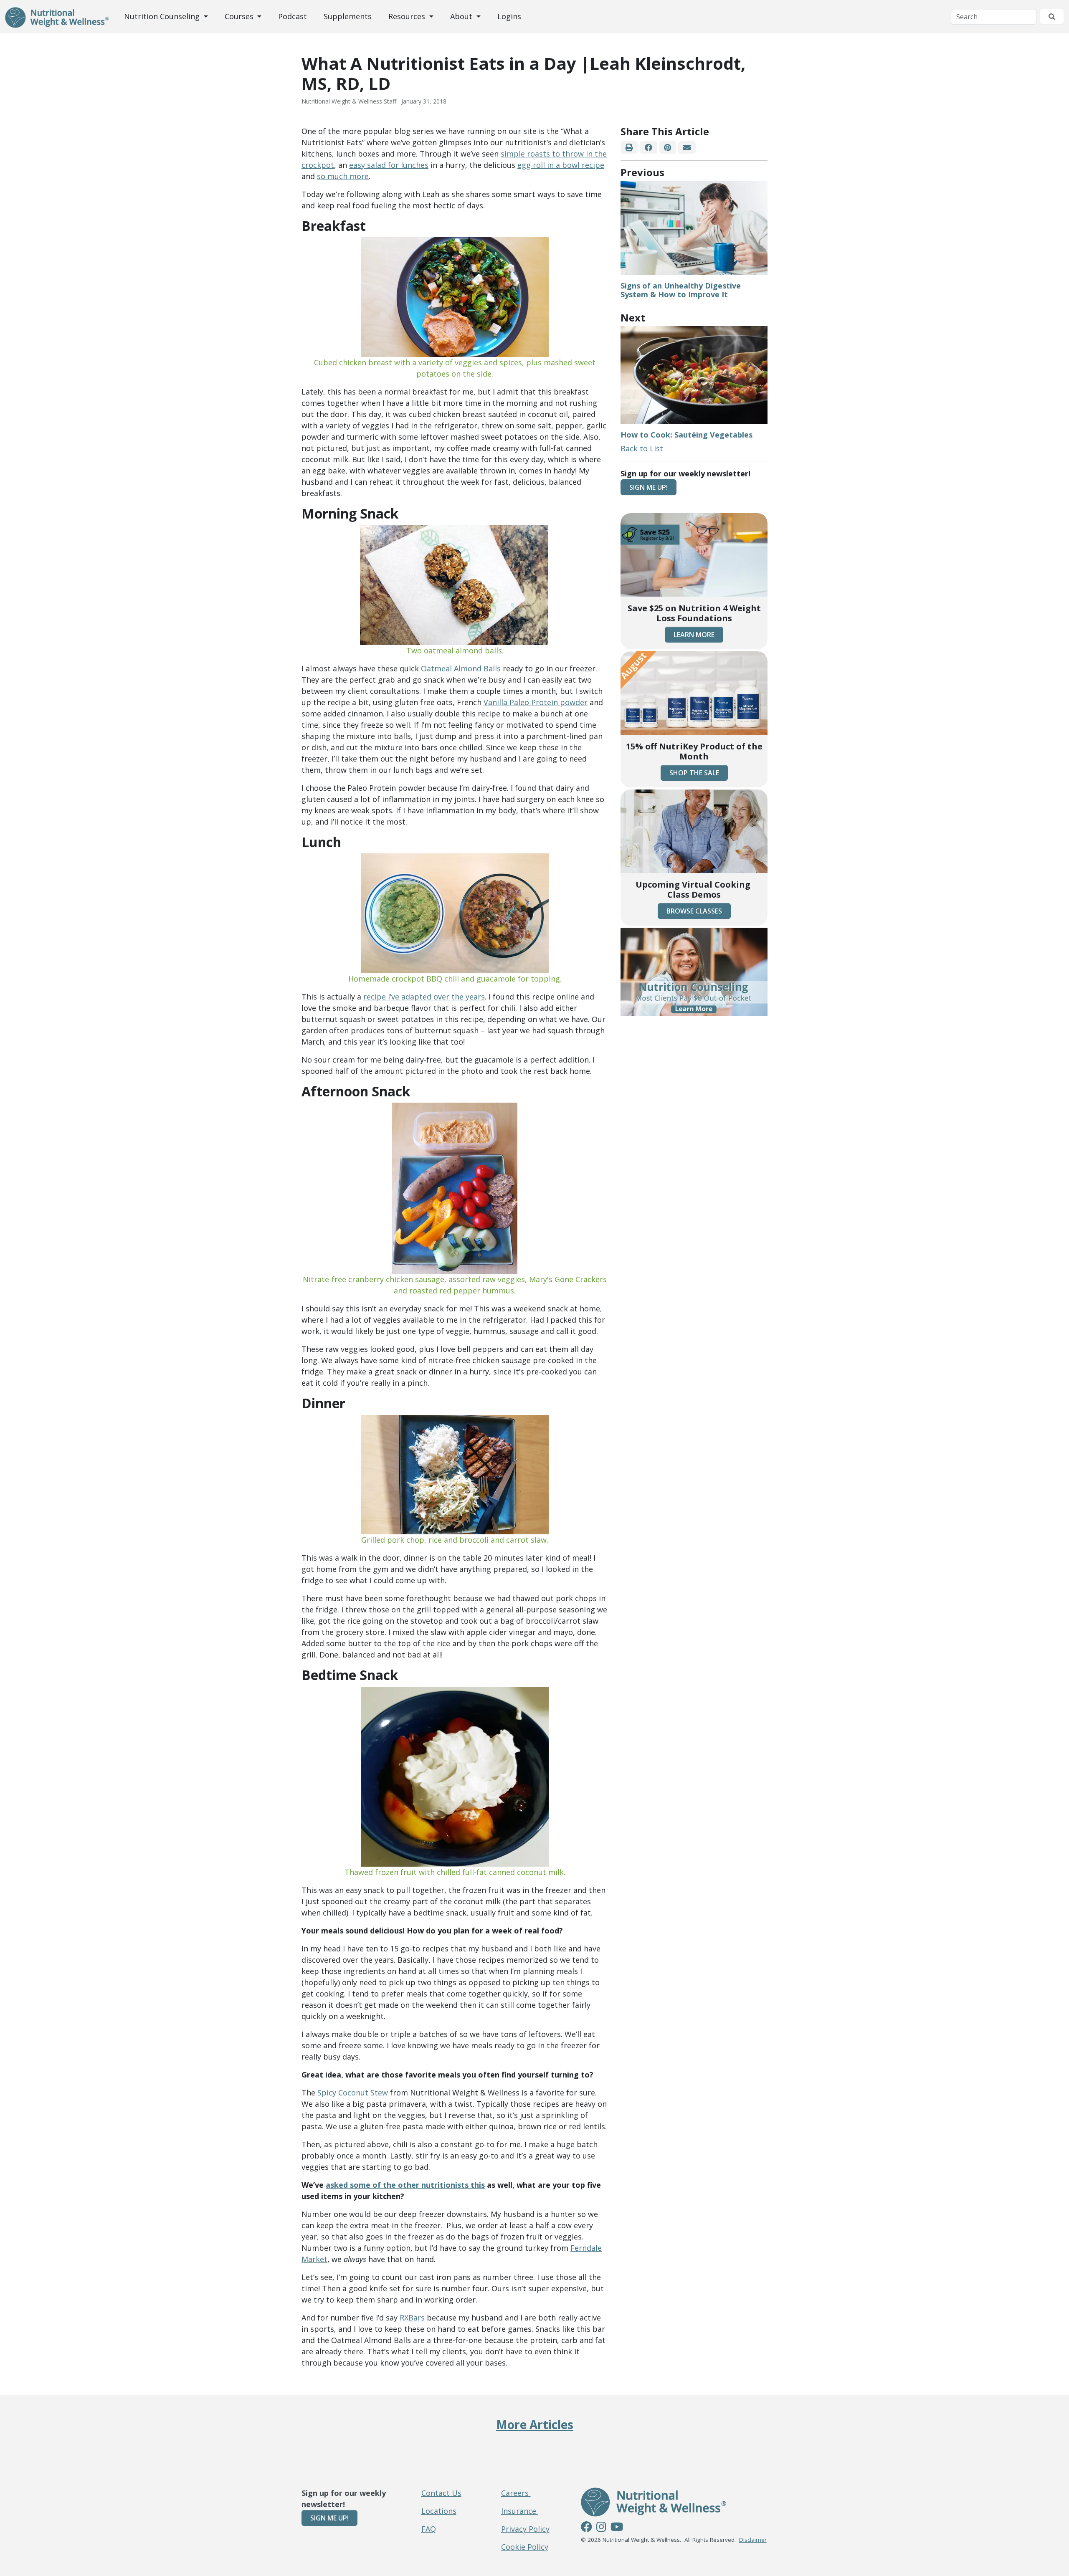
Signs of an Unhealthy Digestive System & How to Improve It (681, 290)
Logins (509, 16)
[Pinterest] (668, 148)
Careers (516, 2493)
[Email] (687, 148)
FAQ (429, 2529)
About (462, 16)
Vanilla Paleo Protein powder (536, 702)
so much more (343, 176)
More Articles (535, 2424)
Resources (408, 16)
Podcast (293, 16)
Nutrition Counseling (163, 16)
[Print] (629, 148)
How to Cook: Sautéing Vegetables (686, 435)
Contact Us (441, 2493)
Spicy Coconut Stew (353, 2093)
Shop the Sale (694, 773)
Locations (439, 2511)
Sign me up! (648, 487)
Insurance (520, 2511)
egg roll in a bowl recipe (561, 165)
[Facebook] (648, 148)
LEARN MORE (694, 635)
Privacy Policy (525, 2529)
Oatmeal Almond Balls (461, 668)
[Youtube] (617, 2528)
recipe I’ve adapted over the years (424, 997)
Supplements (348, 16)
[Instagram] (601, 2528)
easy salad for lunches (389, 165)
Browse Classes (694, 911)
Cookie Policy (525, 2547)
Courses (240, 16)
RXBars (412, 2318)
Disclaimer (753, 2540)
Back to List (642, 448)
